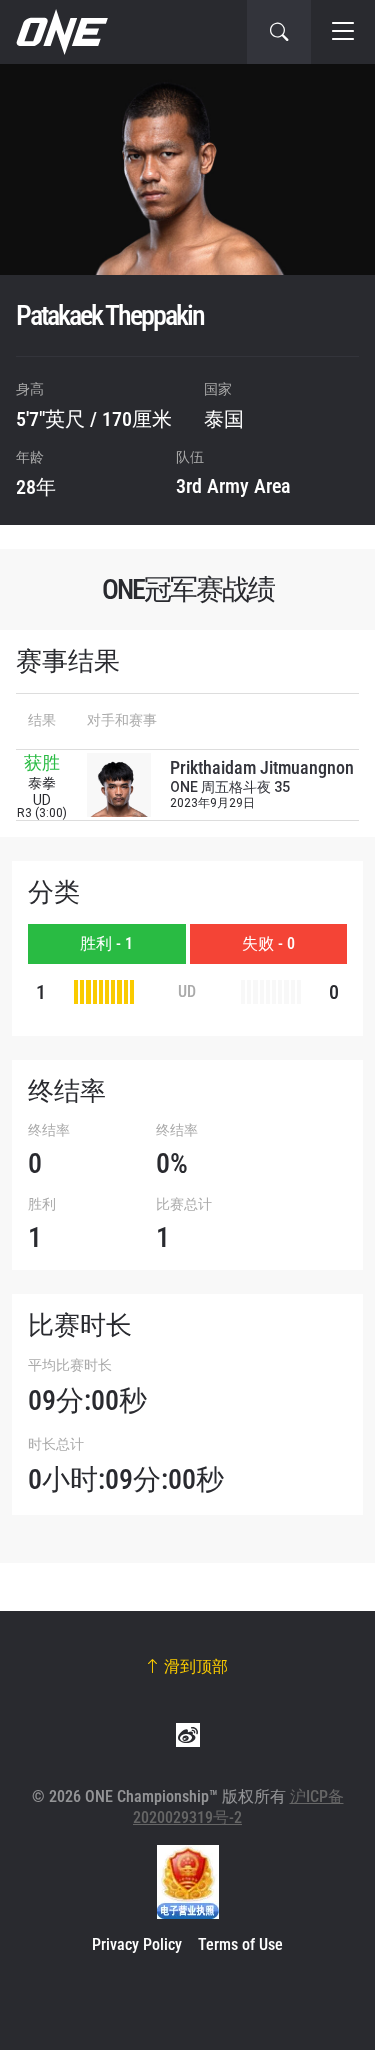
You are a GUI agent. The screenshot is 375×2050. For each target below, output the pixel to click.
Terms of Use (240, 1944)
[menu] (343, 32)
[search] (279, 32)
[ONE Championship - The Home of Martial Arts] (60, 32)
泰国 (224, 419)
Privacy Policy (137, 1944)
